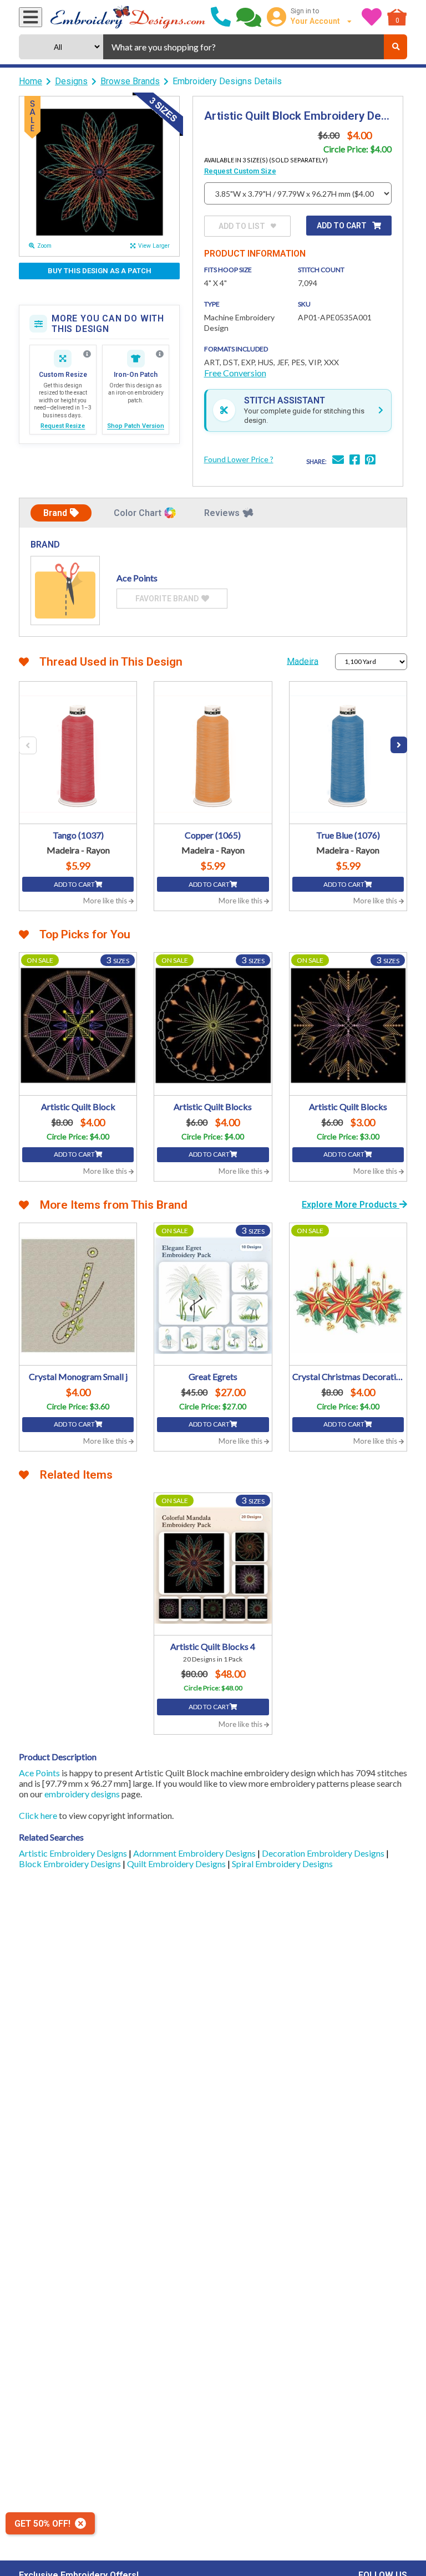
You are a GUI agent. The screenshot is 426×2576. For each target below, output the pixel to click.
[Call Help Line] (221, 17)
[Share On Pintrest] (370, 461)
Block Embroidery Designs (71, 1864)
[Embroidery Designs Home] (128, 17)
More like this (106, 901)
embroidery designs (82, 1794)
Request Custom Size (240, 171)
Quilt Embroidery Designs (177, 1864)
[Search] (395, 47)
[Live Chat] (249, 17)
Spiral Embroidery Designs (282, 1864)
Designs (71, 81)
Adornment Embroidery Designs (195, 1853)
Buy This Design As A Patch (100, 271)
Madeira (303, 661)
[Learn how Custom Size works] (87, 354)
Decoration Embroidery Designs (324, 1853)
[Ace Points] (65, 591)
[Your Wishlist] (372, 17)
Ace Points (39, 1773)
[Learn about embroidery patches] (160, 354)
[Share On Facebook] (354, 461)
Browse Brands (130, 81)
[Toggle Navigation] (31, 17)
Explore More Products (351, 1205)
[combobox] (244, 47)
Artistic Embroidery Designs (74, 1853)
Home (31, 81)
